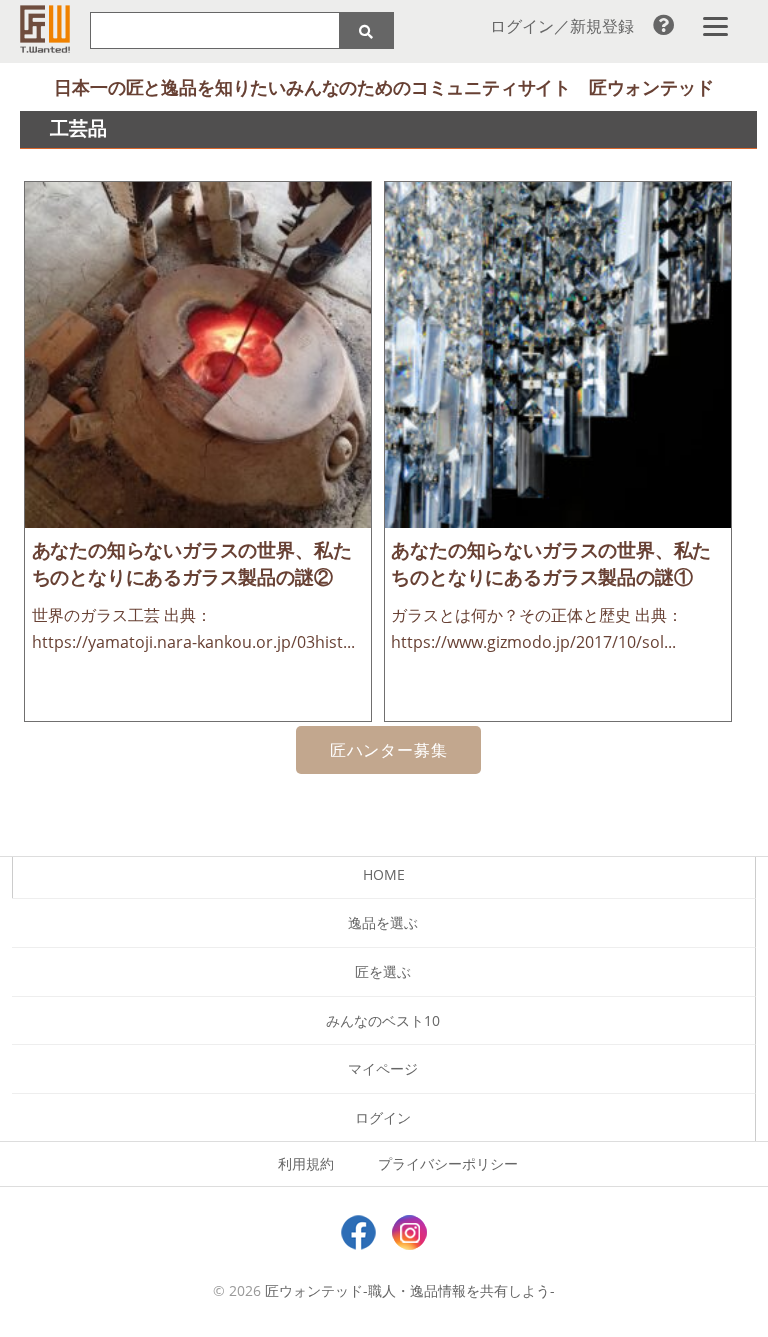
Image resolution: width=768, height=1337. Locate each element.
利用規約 (306, 1163)
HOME (384, 874)
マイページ (383, 1068)
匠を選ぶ (383, 971)
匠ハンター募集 (389, 750)
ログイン (383, 1117)
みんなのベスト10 (383, 1020)
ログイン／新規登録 (562, 26)
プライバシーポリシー (448, 1163)
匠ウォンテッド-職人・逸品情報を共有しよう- (410, 1290)
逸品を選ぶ (383, 922)
